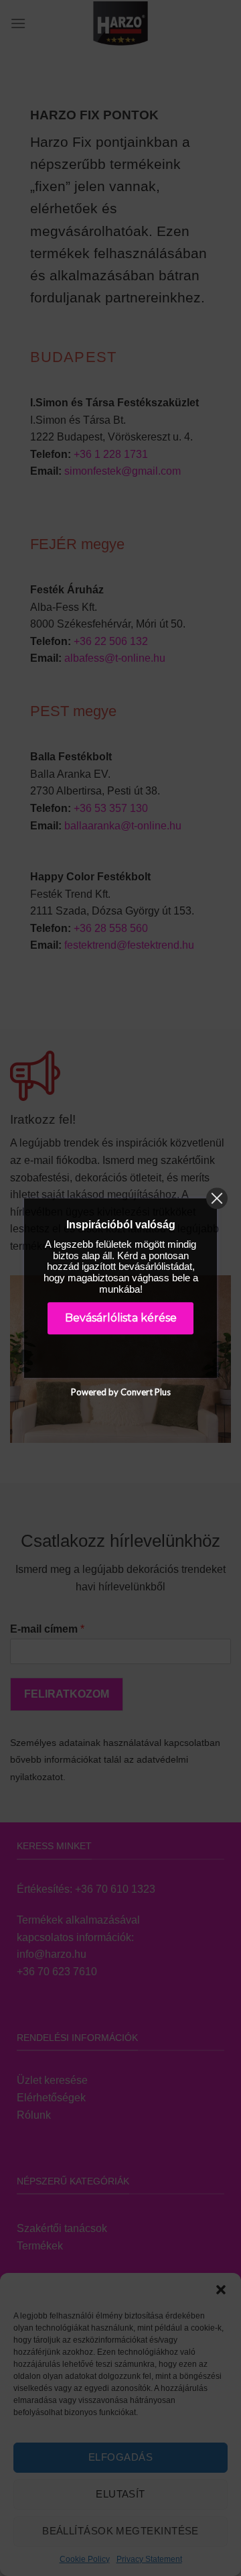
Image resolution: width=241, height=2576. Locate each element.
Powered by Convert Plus (121, 1392)
